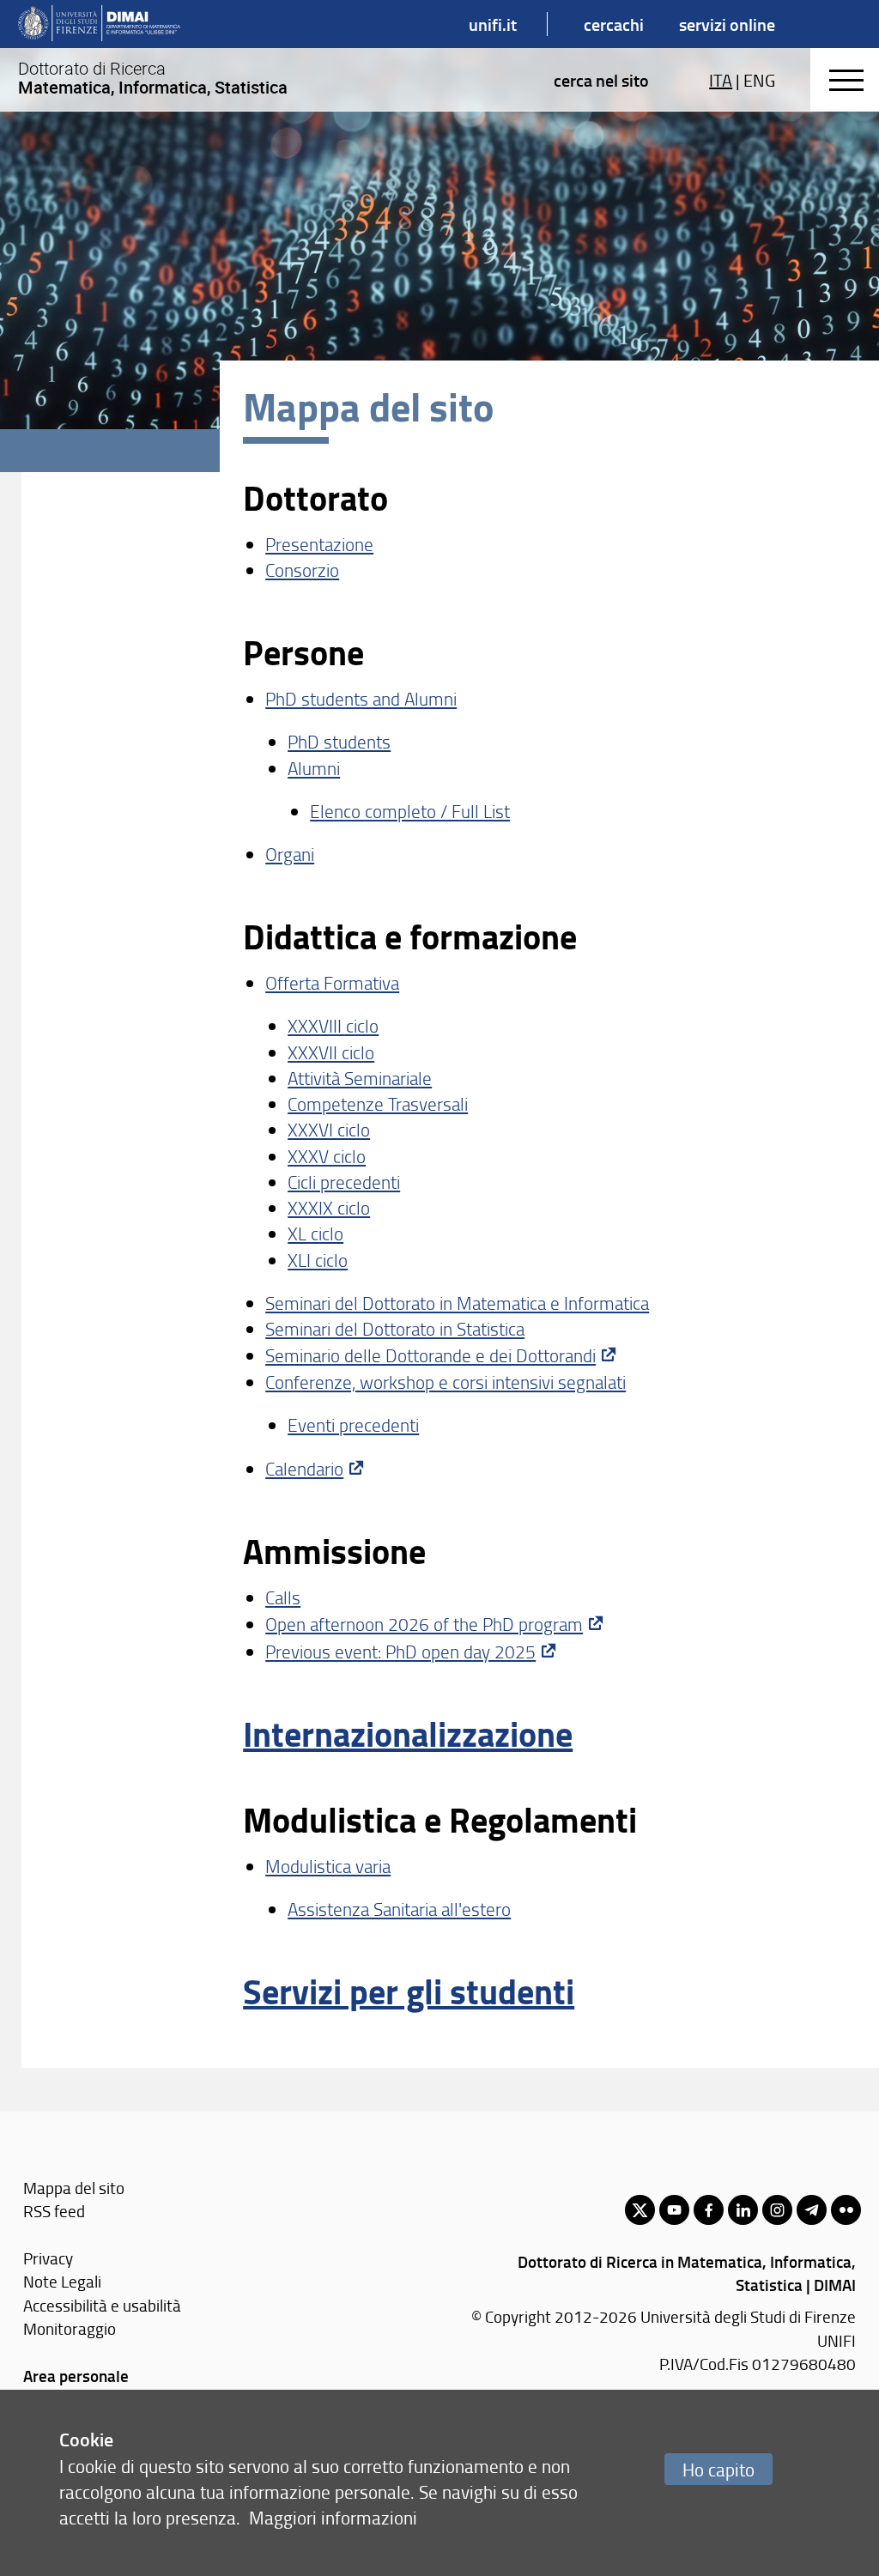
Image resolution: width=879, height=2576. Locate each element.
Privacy (48, 2258)
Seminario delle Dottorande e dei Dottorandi (430, 1355)
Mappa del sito (74, 2188)
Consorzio (302, 570)
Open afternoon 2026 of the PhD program (424, 1624)
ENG (759, 80)
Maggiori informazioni (333, 2517)
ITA (721, 80)
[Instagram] (777, 2210)
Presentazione (319, 544)
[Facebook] (709, 2210)
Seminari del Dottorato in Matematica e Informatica (457, 1303)
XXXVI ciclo (329, 1129)
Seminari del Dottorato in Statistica (395, 1328)
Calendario (304, 1468)
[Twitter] (640, 2210)
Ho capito (718, 2469)
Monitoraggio (70, 2328)
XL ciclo (315, 1233)
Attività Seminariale (360, 1078)
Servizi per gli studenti (409, 1991)
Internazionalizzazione (408, 1733)
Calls (283, 1597)
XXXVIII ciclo (333, 1025)
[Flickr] (846, 2210)
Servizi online (727, 24)
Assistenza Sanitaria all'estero (399, 1909)
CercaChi (614, 24)
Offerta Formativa (332, 982)
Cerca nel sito (601, 80)
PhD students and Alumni (361, 698)
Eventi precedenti (353, 1424)
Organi (290, 854)
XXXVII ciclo (331, 1052)
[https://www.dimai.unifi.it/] (99, 24)
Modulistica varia (328, 1866)
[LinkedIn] (743, 2210)
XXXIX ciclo (329, 1207)
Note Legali (62, 2281)
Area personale (76, 2376)
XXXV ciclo (327, 1156)
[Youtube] (674, 2210)
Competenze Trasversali (378, 1103)
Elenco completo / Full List (410, 811)
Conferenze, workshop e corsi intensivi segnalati (446, 1382)
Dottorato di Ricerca (153, 78)
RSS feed (54, 2211)
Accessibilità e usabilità (102, 2305)
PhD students (339, 741)
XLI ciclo (318, 1260)
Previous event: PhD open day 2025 (400, 1651)
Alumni (314, 768)
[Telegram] (812, 2210)
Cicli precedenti (344, 1182)
